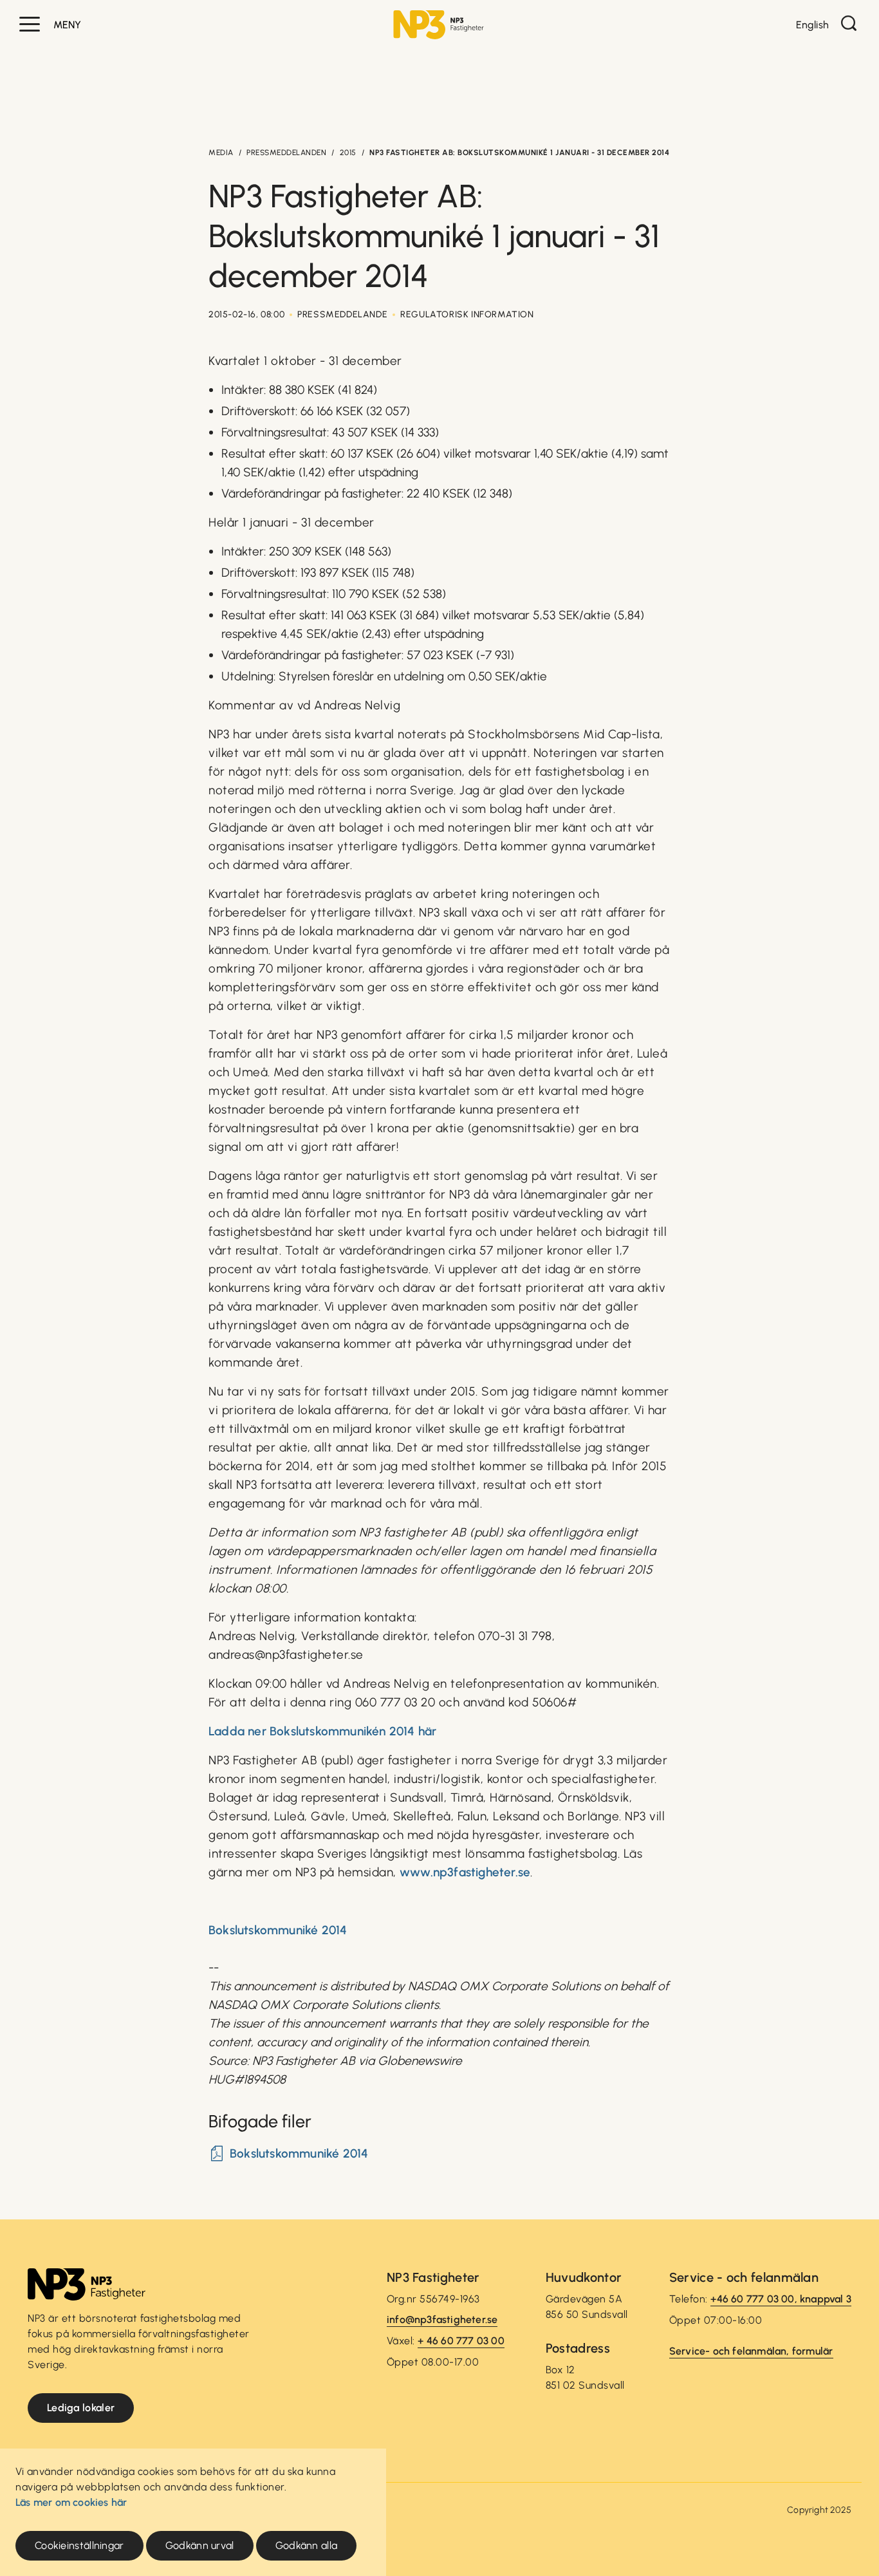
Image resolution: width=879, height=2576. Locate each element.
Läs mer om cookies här (71, 2502)
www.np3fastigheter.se (465, 1872)
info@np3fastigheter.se (442, 2319)
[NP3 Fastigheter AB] (439, 25)
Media (221, 153)
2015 (348, 153)
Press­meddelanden (286, 153)
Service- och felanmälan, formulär (751, 2351)
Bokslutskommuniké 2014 (278, 1930)
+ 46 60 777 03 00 (461, 2341)
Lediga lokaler (81, 2408)
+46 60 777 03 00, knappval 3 (781, 2299)
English (812, 25)
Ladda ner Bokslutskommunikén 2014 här (322, 1731)
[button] (30, 24)
